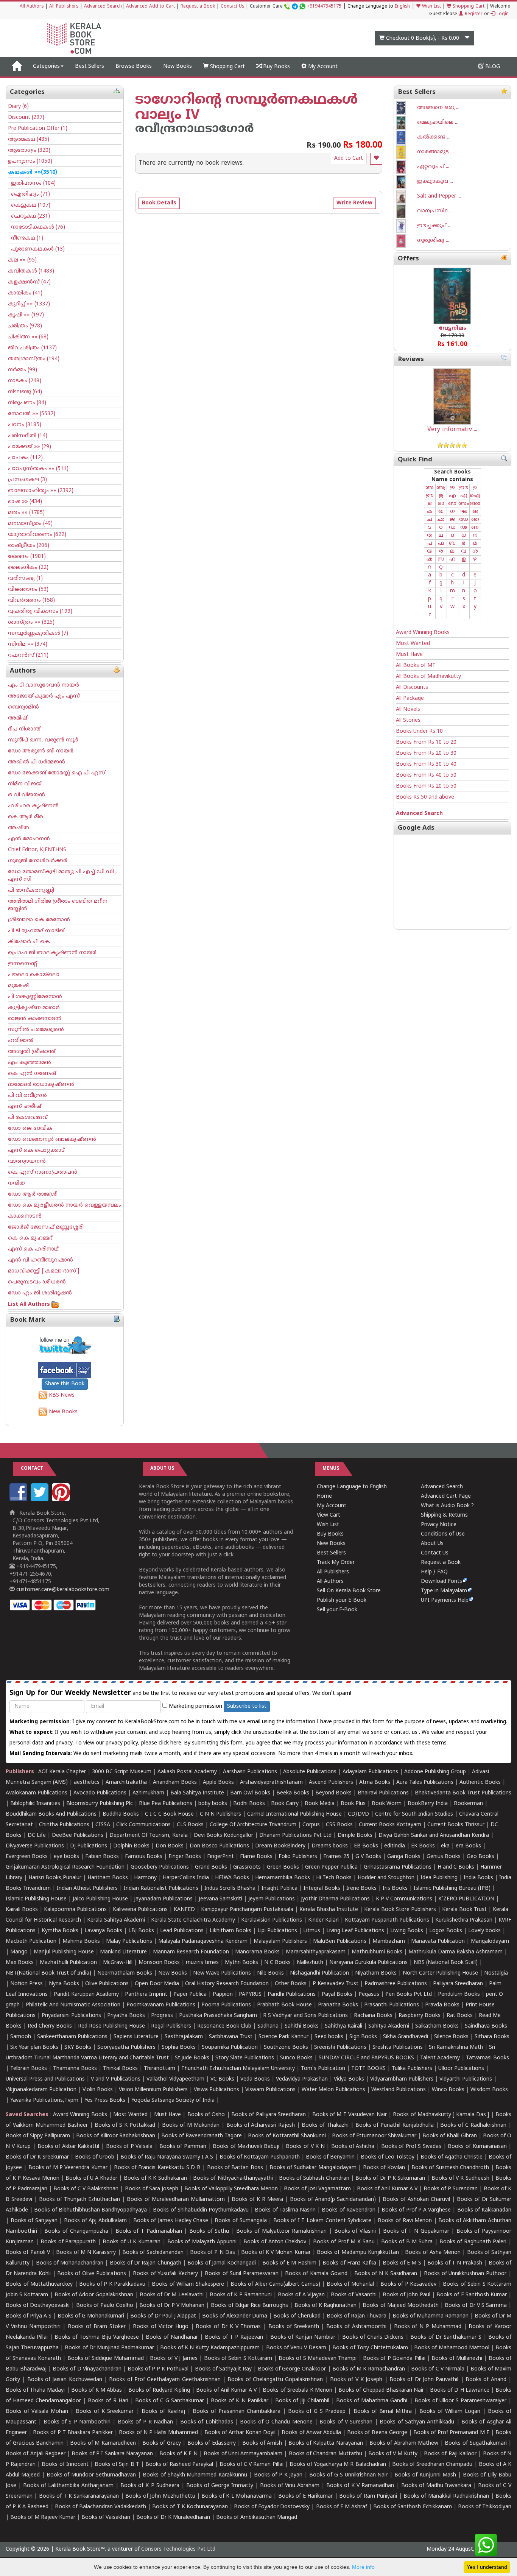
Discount (26, 118)
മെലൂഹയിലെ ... (438, 122)
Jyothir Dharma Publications (335, 1899)
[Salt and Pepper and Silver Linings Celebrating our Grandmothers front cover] (407, 197)
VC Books (222, 2079)
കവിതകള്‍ (31, 271)
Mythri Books (241, 1963)
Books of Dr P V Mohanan (172, 2306)
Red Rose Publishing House (111, 2026)
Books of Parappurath (68, 2242)
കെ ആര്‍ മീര (26, 817)
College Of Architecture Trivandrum (253, 1825)
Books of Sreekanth (294, 2327)
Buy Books (276, 67)
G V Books (368, 1857)
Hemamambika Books (283, 1878)
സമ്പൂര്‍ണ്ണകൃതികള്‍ (38, 633)
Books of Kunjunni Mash (425, 2475)
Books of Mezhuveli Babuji (246, 2147)
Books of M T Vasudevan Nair (350, 2115)
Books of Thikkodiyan (485, 2507)
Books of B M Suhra (407, 2242)
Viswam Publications (270, 2090)
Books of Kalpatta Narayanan (326, 2443)
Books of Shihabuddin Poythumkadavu (201, 2210)
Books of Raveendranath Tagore (202, 2136)
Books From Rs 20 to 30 (426, 753)
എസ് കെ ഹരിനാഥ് (33, 1249)
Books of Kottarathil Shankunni (287, 2136)
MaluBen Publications (340, 1941)
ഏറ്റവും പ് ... (433, 167)
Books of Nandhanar (172, 2337)
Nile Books (270, 1973)
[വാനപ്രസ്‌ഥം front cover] (407, 211)
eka (445, 1846)
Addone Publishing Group (435, 1772)
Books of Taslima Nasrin (285, 2210)
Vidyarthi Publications (466, 2079)
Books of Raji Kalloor (450, 2454)
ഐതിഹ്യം (29, 194)
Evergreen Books (27, 1857)
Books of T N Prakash (455, 2263)
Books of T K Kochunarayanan (190, 2507)
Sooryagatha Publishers (126, 2047)
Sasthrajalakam (184, 2037)
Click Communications (143, 1825)
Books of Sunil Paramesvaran (242, 2274)
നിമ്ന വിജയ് (25, 784)
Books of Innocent (65, 2465)
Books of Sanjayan (34, 2221)
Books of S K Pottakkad (125, 2125)
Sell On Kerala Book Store (349, 1591)
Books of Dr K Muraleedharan (173, 2518)
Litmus (312, 1931)
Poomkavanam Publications (161, 2005)
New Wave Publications (222, 1973)
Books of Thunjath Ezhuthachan (79, 2200)
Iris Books (395, 1888)
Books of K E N (178, 2454)
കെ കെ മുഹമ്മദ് (30, 1238)
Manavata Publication (438, 1941)
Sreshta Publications (398, 2047)
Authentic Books (480, 1782)
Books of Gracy (162, 2443)
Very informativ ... (452, 430)
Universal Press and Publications (45, 2079)
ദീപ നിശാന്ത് (24, 729)
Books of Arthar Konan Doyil (240, 2433)
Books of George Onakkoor (292, 2369)
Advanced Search (103, 7)
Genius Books (444, 1857)
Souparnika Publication (230, 2047)
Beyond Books (333, 1793)
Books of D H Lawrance (460, 2390)
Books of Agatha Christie (452, 2157)
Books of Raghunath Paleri (473, 2242)
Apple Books (218, 1782)
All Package (410, 699)
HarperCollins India (186, 1878)
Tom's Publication (323, 2069)
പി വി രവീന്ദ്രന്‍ (27, 1096)
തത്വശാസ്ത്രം (34, 359)
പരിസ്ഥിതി (28, 436)
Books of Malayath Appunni (202, 2242)
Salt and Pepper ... (439, 196)
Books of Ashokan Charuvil (416, 2200)
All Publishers (64, 7)
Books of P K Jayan (278, 2475)
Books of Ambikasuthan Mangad (257, 2518)
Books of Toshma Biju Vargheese (97, 2337)
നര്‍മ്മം (23, 370)
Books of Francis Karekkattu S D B (157, 2168)
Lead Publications (182, 1931)
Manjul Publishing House (64, 1952)
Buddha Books (121, 1814)
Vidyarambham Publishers (402, 2079)
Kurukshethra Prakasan (464, 1920)
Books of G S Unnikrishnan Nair (348, 2475)
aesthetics (87, 1782)
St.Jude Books (192, 2058)
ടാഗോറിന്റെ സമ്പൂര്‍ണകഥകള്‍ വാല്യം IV (246, 108)
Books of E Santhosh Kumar (472, 2295)
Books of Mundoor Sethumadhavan (91, 2475)
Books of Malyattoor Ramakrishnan (281, 2231)
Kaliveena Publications (140, 1910)
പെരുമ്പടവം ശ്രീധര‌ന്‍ (37, 1282)
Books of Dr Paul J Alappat (163, 2316)
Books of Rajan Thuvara (357, 2316)
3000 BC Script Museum (122, 1772)
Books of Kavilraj (163, 2412)
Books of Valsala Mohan (37, 2412)
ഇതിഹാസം (32, 183)
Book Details (159, 203)
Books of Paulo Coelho (105, 2306)
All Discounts (412, 688)
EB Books (366, 1846)
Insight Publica (280, 1888)
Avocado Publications (100, 1793)
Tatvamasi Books (487, 2058)
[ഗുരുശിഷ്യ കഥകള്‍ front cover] (407, 241)
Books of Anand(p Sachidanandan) (333, 2200)
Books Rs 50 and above (425, 797)
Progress (162, 2016)
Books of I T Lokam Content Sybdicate (322, 2221)
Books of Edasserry (212, 2443)
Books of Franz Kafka (349, 2263)
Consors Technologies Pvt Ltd (178, 2549)
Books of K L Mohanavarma (237, 2496)
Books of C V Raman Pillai (251, 2465)
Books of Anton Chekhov (275, 2242)
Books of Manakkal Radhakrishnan (446, 2496)
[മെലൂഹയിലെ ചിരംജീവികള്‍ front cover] (407, 123)
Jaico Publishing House (100, 1899)
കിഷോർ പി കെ (29, 942)
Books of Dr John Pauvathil (424, 2380)
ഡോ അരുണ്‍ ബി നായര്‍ (41, 751)
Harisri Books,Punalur (55, 1878)
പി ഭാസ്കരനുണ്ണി (31, 890)
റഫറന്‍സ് (28, 655)
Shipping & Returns (444, 1515)
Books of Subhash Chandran (314, 2178)
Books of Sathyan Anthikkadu (417, 2422)
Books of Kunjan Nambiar (303, 2337)
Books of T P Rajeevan (234, 2337)
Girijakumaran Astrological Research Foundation (65, 1867)
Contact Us (232, 7)
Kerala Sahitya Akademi (116, 1920)
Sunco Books (296, 2058)
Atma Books (375, 1782)
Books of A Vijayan (301, 2295)
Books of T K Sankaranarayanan (79, 2496)
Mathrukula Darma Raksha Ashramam (455, 1952)
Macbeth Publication (31, 1941)
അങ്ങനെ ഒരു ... (438, 108)
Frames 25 (336, 1857)
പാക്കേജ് (30, 447)
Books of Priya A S (29, 2316)
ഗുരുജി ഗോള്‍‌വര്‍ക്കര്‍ (38, 861)
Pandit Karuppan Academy (86, 1994)
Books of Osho (206, 2115)
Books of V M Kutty (393, 2454)
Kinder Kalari (323, 1920)
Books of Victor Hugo (160, 2327)
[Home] (16, 67)
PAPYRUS (250, 1994)
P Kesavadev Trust (336, 1984)
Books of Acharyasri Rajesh (261, 2125)
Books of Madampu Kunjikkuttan (358, 2253)
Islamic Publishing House (36, 1899)
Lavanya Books (103, 1931)
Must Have (409, 655)
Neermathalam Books (125, 1973)
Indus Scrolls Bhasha (230, 1888)
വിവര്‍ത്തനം (31, 600)
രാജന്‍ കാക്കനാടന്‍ (35, 1019)
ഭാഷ (25, 502)
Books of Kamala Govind (316, 2274)
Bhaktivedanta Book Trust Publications (463, 1793)
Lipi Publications (277, 1931)
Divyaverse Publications (35, 1846)
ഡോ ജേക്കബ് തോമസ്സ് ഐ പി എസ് (57, 773)
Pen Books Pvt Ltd (409, 1994)
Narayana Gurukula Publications (368, 1963)
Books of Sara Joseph (152, 2189)
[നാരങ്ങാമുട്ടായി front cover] (407, 152)
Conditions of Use (443, 1534)
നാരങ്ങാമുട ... (435, 152)
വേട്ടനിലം (452, 328)
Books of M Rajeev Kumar (43, 2518)
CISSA (103, 1825)
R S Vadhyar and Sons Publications (305, 2016)
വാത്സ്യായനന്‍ (27, 1161)
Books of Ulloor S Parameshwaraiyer (460, 2401)
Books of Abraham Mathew (404, 2443)
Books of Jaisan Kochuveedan (65, 2380)
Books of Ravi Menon (405, 2221)
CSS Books (339, 1825)
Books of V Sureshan (346, 2422)
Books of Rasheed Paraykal (179, 2465)
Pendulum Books (459, 1994)
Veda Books (255, 2079)
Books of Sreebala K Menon (297, 2390)
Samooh (21, 2037)
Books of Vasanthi (353, 2295)
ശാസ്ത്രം (31, 622)
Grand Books (211, 1867)
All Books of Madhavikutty (428, 677)
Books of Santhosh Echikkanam (412, 2507)
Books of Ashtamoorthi (356, 2327)
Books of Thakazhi (325, 2125)
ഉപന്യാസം (30, 161)
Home (324, 1496)
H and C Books (456, 1867)
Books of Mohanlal (350, 2284)
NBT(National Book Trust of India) (48, 1973)
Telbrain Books (29, 2069)
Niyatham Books (376, 1973)
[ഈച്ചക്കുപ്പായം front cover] (407, 226)
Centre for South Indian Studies (414, 1814)
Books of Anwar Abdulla (311, 2433)
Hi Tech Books (334, 1878)
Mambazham (389, 1941)
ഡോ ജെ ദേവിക (30, 1128)
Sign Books (363, 2037)
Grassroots (247, 1867)
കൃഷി (26, 315)
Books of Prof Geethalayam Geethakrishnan (165, 2380)
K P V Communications (404, 1899)
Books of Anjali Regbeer (36, 2454)
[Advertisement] (453, 882)
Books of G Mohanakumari (91, 2316)
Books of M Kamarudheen (103, 2443)
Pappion (223, 1994)
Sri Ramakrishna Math (456, 2047)
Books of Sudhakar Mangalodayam (313, 2168)
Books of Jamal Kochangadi (222, 2263)
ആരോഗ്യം (29, 150)
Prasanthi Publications (392, 2005)
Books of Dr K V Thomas (228, 2327)
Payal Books (337, 1994)
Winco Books (448, 2090)
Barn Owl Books (250, 1793)
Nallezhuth (310, 1963)
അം (464, 504)
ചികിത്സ (28, 337)
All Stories (408, 720)
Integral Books (322, 1888)
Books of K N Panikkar (239, 2401)
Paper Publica (190, 1994)
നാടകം (25, 381)
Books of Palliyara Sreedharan (269, 2115)
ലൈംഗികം (28, 568)
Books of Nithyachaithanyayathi (233, 2178)
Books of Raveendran (348, 2210)
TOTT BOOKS (368, 2069)
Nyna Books (64, 1984)
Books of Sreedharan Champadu (432, 2465)
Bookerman (468, 1804)
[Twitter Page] (40, 1500)
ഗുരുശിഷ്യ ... (433, 241)
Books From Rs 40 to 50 (426, 775)
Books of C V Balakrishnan (86, 2189)
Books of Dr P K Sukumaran (390, 2178)
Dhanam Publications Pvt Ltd (295, 1835)
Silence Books (451, 2037)
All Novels (408, 709)
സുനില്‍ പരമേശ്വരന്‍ (36, 1030)
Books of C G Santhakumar (170, 2401)
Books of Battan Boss (235, 2168)
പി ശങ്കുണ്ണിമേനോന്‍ (35, 997)
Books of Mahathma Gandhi (372, 2401)
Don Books (170, 1846)
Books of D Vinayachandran (87, 2369)
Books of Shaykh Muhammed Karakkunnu (195, 2475)
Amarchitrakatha (126, 1782)
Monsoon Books (159, 1963)
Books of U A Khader (91, 2178)
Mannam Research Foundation (191, 1952)
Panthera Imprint (146, 1994)
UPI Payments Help (445, 1600)
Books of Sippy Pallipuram (38, 2136)
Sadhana (268, 2026)
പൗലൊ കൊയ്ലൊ (34, 975)
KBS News (61, 1395)
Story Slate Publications (245, 2058)
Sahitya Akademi (389, 2026)
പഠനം (25, 425)
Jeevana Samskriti (220, 1899)
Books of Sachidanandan (153, 2253)
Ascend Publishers (331, 1782)
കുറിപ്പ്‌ (29, 304)
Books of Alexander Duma (235, 2316)
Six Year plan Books (34, 2047)
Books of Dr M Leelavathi (172, 2295)
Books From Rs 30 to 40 (426, 764)
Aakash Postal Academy (188, 1772)
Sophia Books (179, 2047)
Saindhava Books (486, 2026)
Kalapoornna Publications (75, 1910)
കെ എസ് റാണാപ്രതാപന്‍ (43, 1172)
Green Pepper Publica (331, 1867)
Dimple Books (355, 1835)
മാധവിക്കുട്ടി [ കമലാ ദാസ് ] (44, 1271)
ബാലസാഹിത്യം (41, 491)
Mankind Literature (123, 1952)
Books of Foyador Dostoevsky (272, 2507)
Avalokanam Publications (37, 1793)
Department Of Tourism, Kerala (149, 1835)
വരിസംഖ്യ (25, 579)
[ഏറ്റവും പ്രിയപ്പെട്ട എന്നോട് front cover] (407, 167)
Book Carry (285, 1804)
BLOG (492, 67)
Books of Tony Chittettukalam (370, 2348)
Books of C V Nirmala (438, 2369)
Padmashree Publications (396, 1984)
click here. (171, 1743)
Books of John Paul (406, 2295)
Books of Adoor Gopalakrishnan (94, 2295)
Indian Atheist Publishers (87, 1888)
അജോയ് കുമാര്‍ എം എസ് (44, 696)
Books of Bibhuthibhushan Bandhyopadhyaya (90, 2210)
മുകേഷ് (18, 986)
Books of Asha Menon (433, 2253)
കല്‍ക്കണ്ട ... (434, 137)
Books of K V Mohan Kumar (276, 2253)
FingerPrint (220, 1857)
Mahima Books (81, 1941)
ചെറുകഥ (29, 216)
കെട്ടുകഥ (29, 205)
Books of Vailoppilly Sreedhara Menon (231, 2189)
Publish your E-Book (342, 1600)
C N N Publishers (220, 1814)
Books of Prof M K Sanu (344, 2242)
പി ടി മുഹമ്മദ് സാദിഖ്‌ (36, 931)
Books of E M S (402, 2263)
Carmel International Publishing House (294, 1814)
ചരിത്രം (25, 326)
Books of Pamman (183, 2147)
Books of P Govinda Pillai (394, 2359)
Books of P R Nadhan (145, 2422)
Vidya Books (349, 2079)
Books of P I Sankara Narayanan (112, 2454)
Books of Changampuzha (76, 2231)
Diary (18, 107)
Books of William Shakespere (188, 2284)
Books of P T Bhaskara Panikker (73, 2433)
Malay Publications (129, 1941)
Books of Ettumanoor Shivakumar (374, 2136)
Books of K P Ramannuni (241, 2295)
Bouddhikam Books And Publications (51, 1814)
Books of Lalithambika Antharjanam (68, 2486)
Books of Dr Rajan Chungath (146, 2263)
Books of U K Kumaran (132, 2242)
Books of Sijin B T (117, 2465)
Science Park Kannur (283, 2037)
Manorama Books (257, 1952)
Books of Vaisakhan (106, 2518)
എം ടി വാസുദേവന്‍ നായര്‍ (44, 685)
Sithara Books (492, 2037)
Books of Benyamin (330, 2157)
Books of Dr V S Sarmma (476, 2306)
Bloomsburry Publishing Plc (100, 1804)
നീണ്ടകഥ (26, 238)
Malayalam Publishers (280, 1941)
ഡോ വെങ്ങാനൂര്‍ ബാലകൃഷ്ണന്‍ (52, 1139)
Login (502, 14)
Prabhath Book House (284, 2005)
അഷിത (19, 828)
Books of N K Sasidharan (386, 2274)
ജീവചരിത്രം (32, 348)
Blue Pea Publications (166, 1804)
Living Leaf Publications (355, 1931)
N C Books (277, 1963)
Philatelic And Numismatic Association (73, 2005)
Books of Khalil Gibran (450, 2136)
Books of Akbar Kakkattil (69, 2147)
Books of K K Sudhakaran (155, 2178)
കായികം (25, 293)
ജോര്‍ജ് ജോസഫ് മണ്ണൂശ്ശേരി (46, 1227)
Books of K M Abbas (97, 2390)
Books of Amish (262, 2443)
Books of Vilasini (355, 2231)
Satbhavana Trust (231, 2037)
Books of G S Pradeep (317, 2412)
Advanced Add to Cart (150, 7)
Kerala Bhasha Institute (329, 1910)
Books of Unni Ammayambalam (243, 2454)
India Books (478, 1878)
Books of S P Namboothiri (77, 2422)
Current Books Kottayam (390, 1825)
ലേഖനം (27, 557)
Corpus (311, 1825)
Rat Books (460, 2016)
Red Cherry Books (50, 2026)
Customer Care (296, 7)
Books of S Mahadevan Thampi (318, 2359)
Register (473, 14)
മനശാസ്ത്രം (30, 524)
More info (363, 2567)
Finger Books (185, 1857)
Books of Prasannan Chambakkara (237, 2412)
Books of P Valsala (129, 2147)
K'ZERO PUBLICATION (466, 1899)
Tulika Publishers (412, 2069)
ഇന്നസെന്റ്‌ (23, 964)
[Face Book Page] (19, 1500)
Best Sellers (90, 66)
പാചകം (25, 458)
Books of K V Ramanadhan (360, 2486)
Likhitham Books (230, 1931)
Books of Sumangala (241, 2221)
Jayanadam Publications (163, 1899)
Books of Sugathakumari (476, 2443)
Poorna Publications (226, 2005)
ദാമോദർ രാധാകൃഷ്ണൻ (41, 1085)
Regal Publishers (171, 2026)
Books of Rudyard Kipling (159, 2390)
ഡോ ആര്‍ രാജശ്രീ (33, 1194)
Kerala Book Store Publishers (400, 1910)
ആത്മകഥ (29, 139)
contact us (405, 1733)
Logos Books (446, 1931)
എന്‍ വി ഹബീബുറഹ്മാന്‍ (40, 1260)
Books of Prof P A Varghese (416, 2210)
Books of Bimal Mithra (383, 2412)
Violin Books (98, 2090)
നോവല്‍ (32, 414)
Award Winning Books (423, 633)
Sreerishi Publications (340, 2047)
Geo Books (480, 1857)
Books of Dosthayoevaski (38, 2306)
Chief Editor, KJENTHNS (37, 850)
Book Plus (353, 1804)
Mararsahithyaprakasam (316, 1952)
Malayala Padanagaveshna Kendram (203, 1941)
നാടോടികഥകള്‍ (37, 227)
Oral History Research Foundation (227, 1984)
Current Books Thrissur (456, 1825)
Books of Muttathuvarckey (39, 2284)
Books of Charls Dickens (373, 2337)
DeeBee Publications (78, 1835)
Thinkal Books (120, 2069)
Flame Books (256, 1857)
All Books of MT (416, 666)
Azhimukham (148, 1793)
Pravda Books (442, 2005)
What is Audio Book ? (447, 1506)
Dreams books (330, 1846)
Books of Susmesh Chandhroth (450, 2168)
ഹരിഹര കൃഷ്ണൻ (33, 806)
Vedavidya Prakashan (302, 2079)
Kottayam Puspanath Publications (387, 1920)
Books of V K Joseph (356, 2380)
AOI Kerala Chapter (62, 1772)
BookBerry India (428, 1804)
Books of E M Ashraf (342, 2507)
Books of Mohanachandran (70, 2263)
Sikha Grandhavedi (406, 2037)
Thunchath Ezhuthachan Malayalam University (238, 2069)
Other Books (291, 1984)
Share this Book (65, 1384)
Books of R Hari (108, 2401)
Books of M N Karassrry (86, 2253)
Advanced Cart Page (446, 1496)
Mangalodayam (490, 1941)
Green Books (283, 1867)
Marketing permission (195, 1706)
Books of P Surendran (451, 2189)
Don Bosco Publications (219, 1846)
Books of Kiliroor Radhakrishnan (116, 2136)
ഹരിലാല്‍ (21, 1041)
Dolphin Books (131, 1846)
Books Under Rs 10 (419, 731)
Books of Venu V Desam (296, 2348)
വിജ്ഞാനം (28, 589)
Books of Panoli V (28, 2253)
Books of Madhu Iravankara (436, 2486)
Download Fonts (441, 1582)
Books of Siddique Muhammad (106, 2359)
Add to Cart (349, 158)
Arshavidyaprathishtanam (271, 1782)
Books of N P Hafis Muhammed (158, 2433)
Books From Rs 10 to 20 (426, 742)
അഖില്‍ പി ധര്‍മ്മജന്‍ (37, 762)
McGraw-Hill (118, 1963)
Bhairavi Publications (383, 1793)
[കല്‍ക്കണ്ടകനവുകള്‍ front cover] (407, 138)
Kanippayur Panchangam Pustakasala (247, 1910)
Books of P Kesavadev (409, 2284)
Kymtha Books (60, 1931)
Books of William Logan (450, 2412)
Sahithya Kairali (343, 2026)
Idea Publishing (439, 1878)
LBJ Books (141, 1931)
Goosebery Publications (160, 1867)
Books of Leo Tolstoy (388, 2157)
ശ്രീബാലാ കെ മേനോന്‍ (39, 920)
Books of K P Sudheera (150, 2486)
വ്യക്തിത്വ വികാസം (40, 611)
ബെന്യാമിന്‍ (23, 707)
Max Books (20, 1963)
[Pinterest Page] (62, 1500)
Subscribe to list (247, 1706)
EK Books (423, 1846)
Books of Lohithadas (207, 2422)
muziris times (202, 1963)
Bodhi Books (249, 1804)
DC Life (37, 1835)
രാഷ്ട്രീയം (29, 546)
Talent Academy (440, 2058)
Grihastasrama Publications (398, 1867)
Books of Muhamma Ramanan (431, 2316)
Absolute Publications (310, 1772)
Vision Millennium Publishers (153, 2090)
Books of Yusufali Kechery (166, 2274)
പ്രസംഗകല (27, 480)
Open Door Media (157, 1984)
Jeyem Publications (272, 1899)
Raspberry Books (420, 2016)
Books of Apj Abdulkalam (95, 2221)
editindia (395, 1846)
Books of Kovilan (384, 2168)
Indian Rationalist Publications (161, 1888)
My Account (322, 67)
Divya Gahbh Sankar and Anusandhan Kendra (434, 1835)
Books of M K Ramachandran (369, 2369)
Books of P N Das (213, 2253)
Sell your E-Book (337, 1610)
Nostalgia (496, 1973)
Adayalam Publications (370, 1772)
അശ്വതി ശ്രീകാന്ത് (32, 1052)
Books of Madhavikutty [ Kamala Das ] (441, 2115)
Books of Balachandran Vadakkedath (100, 2507)
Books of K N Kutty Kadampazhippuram (210, 2348)
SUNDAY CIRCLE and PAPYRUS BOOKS (366, 2058)
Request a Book (198, 7)
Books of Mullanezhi (457, 2359)
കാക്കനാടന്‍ (25, 1216)
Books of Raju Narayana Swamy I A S (167, 2157)
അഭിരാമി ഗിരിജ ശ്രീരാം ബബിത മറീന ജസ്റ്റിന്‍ (58, 905)
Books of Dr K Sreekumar (37, 2157)
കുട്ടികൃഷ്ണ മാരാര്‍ (34, 1008)
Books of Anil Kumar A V (387, 2189)
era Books (468, 1846)
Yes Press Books (105, 2100)
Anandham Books (175, 1782)
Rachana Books (373, 2016)
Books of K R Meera (257, 2200)
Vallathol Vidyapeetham (175, 2079)
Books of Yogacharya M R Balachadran (338, 2465)
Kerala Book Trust (464, 1910)
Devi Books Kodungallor (223, 1835)
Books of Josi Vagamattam (317, 2189)
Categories (46, 66)
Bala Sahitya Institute (197, 1793)
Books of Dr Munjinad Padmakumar (109, 2348)
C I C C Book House (169, 1814)
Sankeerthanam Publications (72, 2037)
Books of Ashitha (353, 2147)
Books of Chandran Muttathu (325, 2454)
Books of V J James (174, 2359)
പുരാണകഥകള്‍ (36, 249)
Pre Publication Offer (38, 128)
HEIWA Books (232, 1878)
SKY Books (78, 2047)
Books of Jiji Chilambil (302, 2401)
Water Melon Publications (333, 2090)
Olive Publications (107, 1984)
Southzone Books (286, 2047)
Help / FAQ (434, 1572)
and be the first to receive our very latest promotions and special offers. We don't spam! (180, 1693)
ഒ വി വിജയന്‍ (26, 795)
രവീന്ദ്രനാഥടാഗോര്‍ (195, 129)
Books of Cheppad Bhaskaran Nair (381, 2390)
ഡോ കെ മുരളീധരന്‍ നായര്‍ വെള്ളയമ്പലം (65, 1205)
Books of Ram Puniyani (368, 2496)
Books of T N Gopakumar (416, 2231)
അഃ (475, 504)
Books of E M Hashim (289, 2263)
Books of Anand (486, 2380)
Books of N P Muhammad (428, 2327)
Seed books (329, 2037)
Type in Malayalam (444, 1591)
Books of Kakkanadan (484, 2210)
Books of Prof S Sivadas (411, 2147)
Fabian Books (102, 1857)
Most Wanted (413, 644)
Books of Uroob (95, 2157)
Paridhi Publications (292, 1994)
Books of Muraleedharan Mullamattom (176, 2200)
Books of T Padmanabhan (149, 2231)
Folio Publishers (298, 1857)
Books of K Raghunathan (325, 2306)
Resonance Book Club (224, 2026)
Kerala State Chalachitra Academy (193, 1920)
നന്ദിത (16, 1183)
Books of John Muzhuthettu (160, 2496)
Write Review (354, 203)
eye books (66, 1857)
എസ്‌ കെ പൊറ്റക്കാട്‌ (36, 1150)
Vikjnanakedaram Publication (41, 2090)
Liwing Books (407, 1931)
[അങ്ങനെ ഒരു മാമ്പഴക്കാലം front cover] (407, 108)
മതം (26, 513)
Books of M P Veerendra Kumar (68, 2168)
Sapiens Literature (136, 2037)
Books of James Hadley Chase (171, 2221)
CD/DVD (358, 1814)
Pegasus (369, 1994)
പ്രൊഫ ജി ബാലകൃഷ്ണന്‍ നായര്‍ (52, 953)
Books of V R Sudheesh (460, 2178)
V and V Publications (116, 2079)
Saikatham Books (437, 2026)
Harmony (145, 1878)
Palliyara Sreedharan (458, 1984)
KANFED (184, 1910)
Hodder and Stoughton (386, 1878)
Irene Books (361, 1888)
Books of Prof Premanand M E (451, 2433)
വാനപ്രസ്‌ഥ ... (435, 211)
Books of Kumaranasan (477, 2147)
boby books (213, 1804)
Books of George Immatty (220, 2486)
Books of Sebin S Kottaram (238, 2359)
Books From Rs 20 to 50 (426, 786)
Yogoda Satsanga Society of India (173, 2100)
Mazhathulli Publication (68, 1963)
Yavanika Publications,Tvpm (44, 2100)
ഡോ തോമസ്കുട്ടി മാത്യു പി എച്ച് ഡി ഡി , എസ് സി (62, 876)
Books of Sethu (209, 2231)
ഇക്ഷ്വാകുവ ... (435, 181)
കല (22, 260)
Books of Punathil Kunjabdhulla (395, 2125)
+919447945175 (324, 7)
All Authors (32, 7)
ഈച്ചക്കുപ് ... (434, 226)
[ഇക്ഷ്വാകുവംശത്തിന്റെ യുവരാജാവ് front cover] (407, 182)
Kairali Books (22, 1910)
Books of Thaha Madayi (35, 2390)
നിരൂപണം (27, 403)
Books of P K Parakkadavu (112, 2284)
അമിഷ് (18, 718)
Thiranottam (160, 2069)
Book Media (320, 1804)
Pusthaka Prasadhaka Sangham (218, 2016)
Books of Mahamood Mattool (452, 2348)
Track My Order (336, 1563)
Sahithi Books (302, 2026)
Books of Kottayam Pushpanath (260, 2157)
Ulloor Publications (461, 2069)
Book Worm (387, 1804)
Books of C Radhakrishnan (473, 2125)
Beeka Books (293, 1793)
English (402, 7)
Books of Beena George (377, 2433)
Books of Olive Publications (92, 2274)
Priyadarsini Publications (71, 2016)
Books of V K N (305, 2147)
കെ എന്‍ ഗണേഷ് (32, 1074)
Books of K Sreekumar (105, 2412)
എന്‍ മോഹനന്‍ (29, 839)
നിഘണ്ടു (25, 392)
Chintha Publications (64, 1825)
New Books (178, 66)
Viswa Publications (216, 2090)
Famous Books (144, 1857)
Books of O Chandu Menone (276, 2422)
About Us (432, 1544)
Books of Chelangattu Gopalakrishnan (275, 2380)
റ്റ (441, 567)
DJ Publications (89, 1846)
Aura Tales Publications (425, 1782)
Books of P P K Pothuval (158, 2369)
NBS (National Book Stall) (446, 1963)
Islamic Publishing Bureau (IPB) (452, 1888)
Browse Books (134, 66)
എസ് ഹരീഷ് (25, 1107)
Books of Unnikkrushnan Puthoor (465, 2274)
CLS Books (190, 1825)
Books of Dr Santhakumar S (446, 2337)
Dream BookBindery (280, 1846)
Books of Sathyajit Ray (223, 2369)
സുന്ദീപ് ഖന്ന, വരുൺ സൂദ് (43, 740)
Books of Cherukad (297, 2316)
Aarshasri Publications (250, 1772)
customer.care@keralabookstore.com (62, 1590)
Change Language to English (352, 1487)
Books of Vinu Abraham (290, 2486)
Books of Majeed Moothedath (400, 2306)
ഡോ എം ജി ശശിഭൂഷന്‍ (40, 1293)
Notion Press (26, 1984)
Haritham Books (108, 1878)
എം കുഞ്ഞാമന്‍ (30, 1063)
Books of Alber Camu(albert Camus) (275, 2284)
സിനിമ (28, 644)
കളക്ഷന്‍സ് (29, 282)
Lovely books (484, 1931)
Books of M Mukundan (191, 2125)
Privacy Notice (439, 1525)
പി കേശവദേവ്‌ (28, 1117)
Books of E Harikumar (305, 2496)
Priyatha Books (126, 2016)
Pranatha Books (338, 2005)
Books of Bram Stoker (97, 2327)
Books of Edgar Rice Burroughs (250, 2306)
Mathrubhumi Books (377, 1952)
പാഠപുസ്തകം (38, 469)
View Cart (329, 1515)
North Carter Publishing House (440, 1973)
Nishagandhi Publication (319, 1973)
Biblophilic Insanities (35, 1804)
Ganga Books (404, 1857)
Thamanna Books (75, 2069)
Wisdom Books (489, 2090)
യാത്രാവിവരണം (37, 535)
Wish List (431, 7)
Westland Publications (399, 2090)
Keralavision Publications (272, 1920)
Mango (19, 1952)
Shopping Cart (468, 7)
